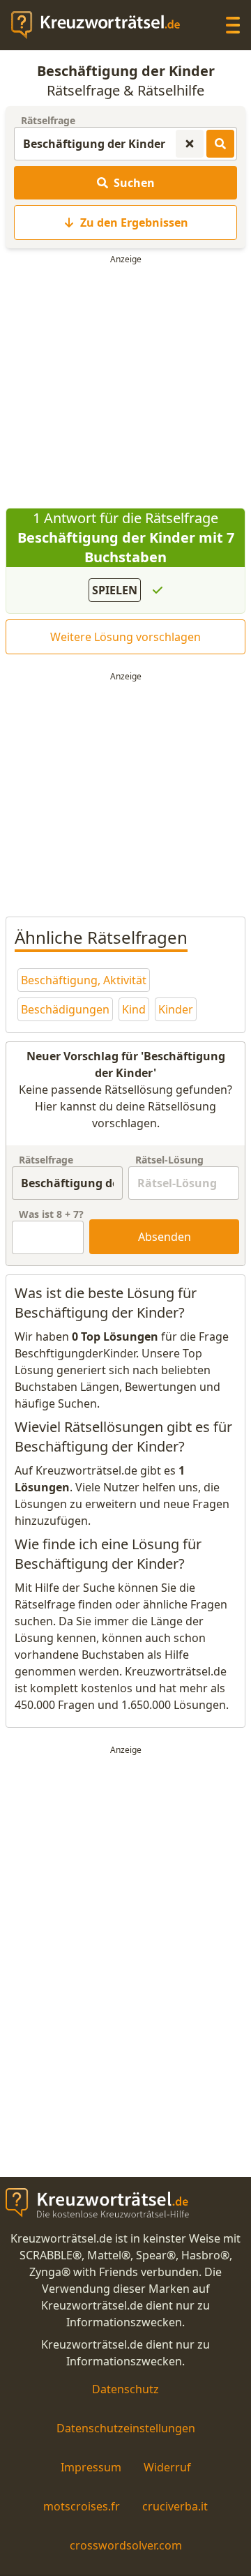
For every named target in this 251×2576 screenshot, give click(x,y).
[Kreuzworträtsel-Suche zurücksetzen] (190, 144)
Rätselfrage (48, 120)
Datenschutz (125, 2389)
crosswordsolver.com (126, 2545)
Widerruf (167, 2467)
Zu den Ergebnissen (134, 223)
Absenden (165, 1237)
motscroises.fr (82, 2506)
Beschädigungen (65, 1009)
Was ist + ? (51, 1214)
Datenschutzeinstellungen (126, 2428)
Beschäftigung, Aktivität (84, 980)
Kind (134, 1009)
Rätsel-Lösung (169, 1160)
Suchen (134, 183)
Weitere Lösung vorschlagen (125, 637)
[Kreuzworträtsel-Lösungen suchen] (220, 144)
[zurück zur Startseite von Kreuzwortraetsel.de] (102, 25)
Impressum (91, 2467)
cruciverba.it (175, 2506)
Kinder (176, 1009)
